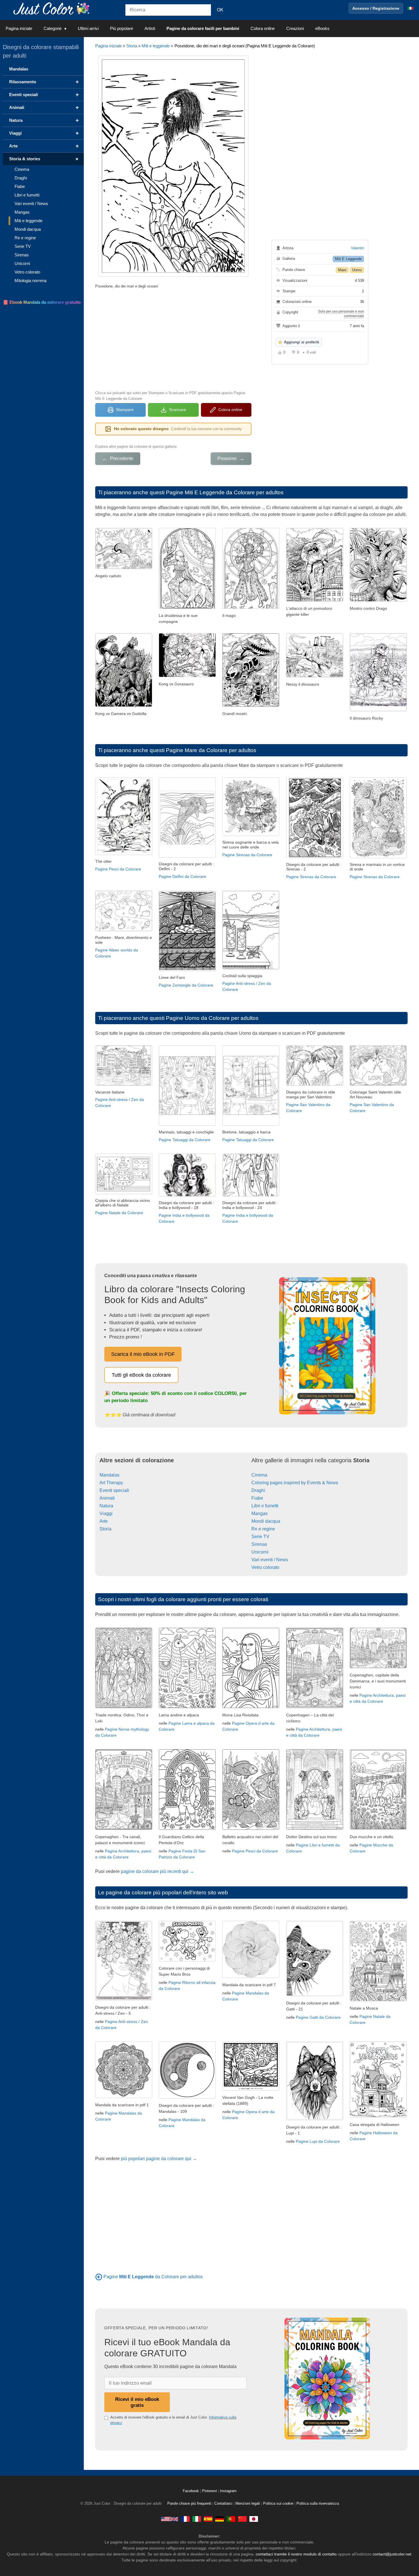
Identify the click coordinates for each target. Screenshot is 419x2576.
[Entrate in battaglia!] (124, 705)
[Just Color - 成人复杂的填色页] (242, 2519)
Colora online (263, 28)
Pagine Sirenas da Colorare (247, 855)
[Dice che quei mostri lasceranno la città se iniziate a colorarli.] (251, 705)
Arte (104, 1521)
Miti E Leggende (348, 259)
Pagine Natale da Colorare (119, 1213)
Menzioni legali (248, 2504)
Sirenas (259, 1544)
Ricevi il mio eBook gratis (137, 2402)
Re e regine (263, 1529)
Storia (132, 46)
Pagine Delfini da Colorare (182, 876)
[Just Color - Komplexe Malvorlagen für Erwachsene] (219, 2519)
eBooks (322, 28)
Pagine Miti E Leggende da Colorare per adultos (225, 492)
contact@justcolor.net (392, 2554)
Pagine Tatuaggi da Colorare (185, 1140)
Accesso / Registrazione (376, 8)
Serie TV (260, 1537)
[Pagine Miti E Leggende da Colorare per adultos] (99, 2277)
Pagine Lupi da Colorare (318, 2141)
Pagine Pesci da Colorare (118, 869)
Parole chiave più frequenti (189, 2504)
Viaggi (106, 1513)
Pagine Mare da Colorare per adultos (211, 750)
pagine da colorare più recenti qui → (157, 1871)
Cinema (259, 1475)
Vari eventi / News (270, 1560)
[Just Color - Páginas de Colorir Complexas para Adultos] (231, 2519)
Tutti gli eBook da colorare (141, 1375)
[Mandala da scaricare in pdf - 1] (124, 2096)
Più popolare (122, 28)
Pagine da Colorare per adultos (153, 2277)
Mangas (260, 1513)
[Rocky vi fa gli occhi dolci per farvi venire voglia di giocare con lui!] (378, 710)
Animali (107, 1498)
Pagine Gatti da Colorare (318, 2017)
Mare (342, 270)
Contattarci (223, 2504)
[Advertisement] (173, 339)
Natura (106, 1506)
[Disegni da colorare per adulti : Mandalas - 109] (187, 2097)
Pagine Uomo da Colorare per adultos (212, 1018)
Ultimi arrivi (88, 28)
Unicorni (260, 1552)
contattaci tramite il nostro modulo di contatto (296, 2554)
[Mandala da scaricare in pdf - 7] (251, 1976)
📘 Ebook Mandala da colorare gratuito (42, 302)
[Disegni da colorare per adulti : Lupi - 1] (315, 2119)
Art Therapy (111, 1483)
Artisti (150, 28)
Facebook (191, 2491)
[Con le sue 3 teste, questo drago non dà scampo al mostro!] (378, 600)
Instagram (228, 2491)
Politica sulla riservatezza (318, 2504)
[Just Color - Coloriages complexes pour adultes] (185, 2519)
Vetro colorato (265, 1567)
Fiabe (257, 1498)
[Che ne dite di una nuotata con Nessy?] (315, 676)
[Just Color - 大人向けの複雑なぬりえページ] (254, 2519)
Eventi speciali (114, 1490)
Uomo (357, 270)
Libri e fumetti (265, 1506)
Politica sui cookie (278, 2504)
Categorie (53, 28)
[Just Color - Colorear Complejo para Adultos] (208, 2519)
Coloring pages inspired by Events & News (295, 1483)
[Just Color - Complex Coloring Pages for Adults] (170, 2519)
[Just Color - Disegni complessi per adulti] (197, 2519)
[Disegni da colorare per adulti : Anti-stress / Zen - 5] (124, 1999)
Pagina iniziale (19, 28)
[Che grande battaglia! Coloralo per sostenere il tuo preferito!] (187, 676)
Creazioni (295, 28)
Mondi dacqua (266, 1521)
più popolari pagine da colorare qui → (159, 2159)
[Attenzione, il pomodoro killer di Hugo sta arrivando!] (315, 600)
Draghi (258, 1490)
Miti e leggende (156, 46)
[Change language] (410, 8)
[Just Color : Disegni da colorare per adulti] (52, 8)
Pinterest (210, 2491)
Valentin (357, 248)
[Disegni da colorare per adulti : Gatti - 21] (315, 1995)
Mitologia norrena (30, 281)
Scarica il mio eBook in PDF (143, 1354)
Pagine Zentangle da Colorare (186, 985)
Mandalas (109, 1475)
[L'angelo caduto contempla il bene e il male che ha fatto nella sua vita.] (124, 567)
